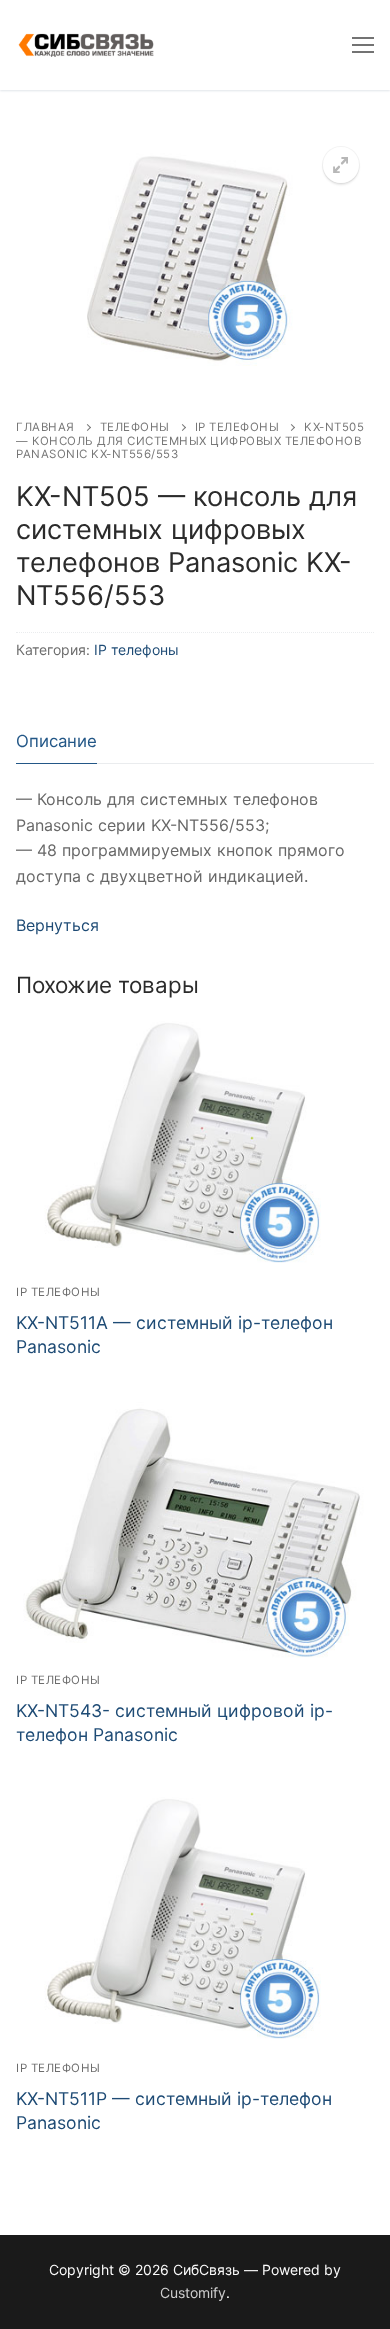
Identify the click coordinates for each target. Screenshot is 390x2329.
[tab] (56, 741)
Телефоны (135, 427)
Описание (56, 741)
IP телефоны (237, 427)
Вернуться (57, 925)
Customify (193, 2292)
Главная (45, 427)
